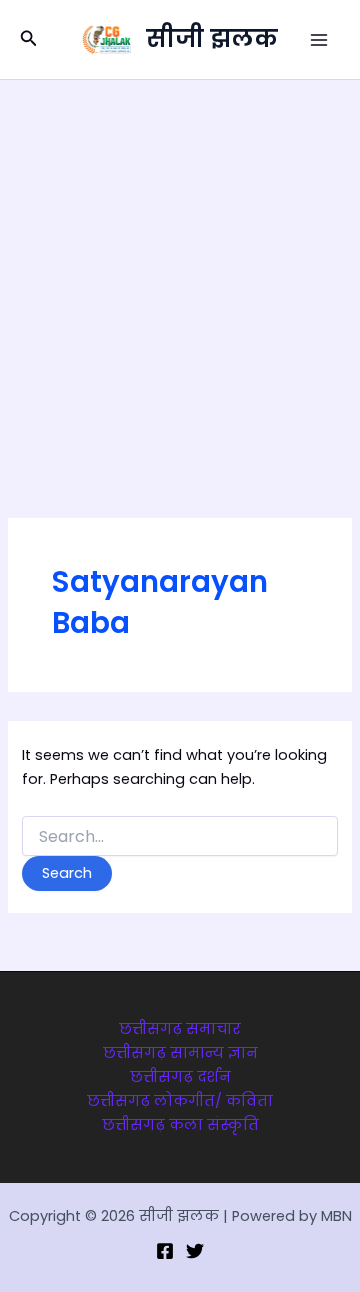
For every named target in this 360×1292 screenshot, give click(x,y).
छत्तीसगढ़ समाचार (180, 1029)
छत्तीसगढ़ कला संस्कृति (180, 1125)
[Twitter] (195, 1251)
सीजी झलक (212, 38)
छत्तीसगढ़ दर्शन (180, 1077)
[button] (29, 40)
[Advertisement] (180, 270)
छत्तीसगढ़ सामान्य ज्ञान (180, 1053)
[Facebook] (165, 1251)
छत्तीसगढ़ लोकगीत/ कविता (180, 1101)
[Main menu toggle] (319, 40)
